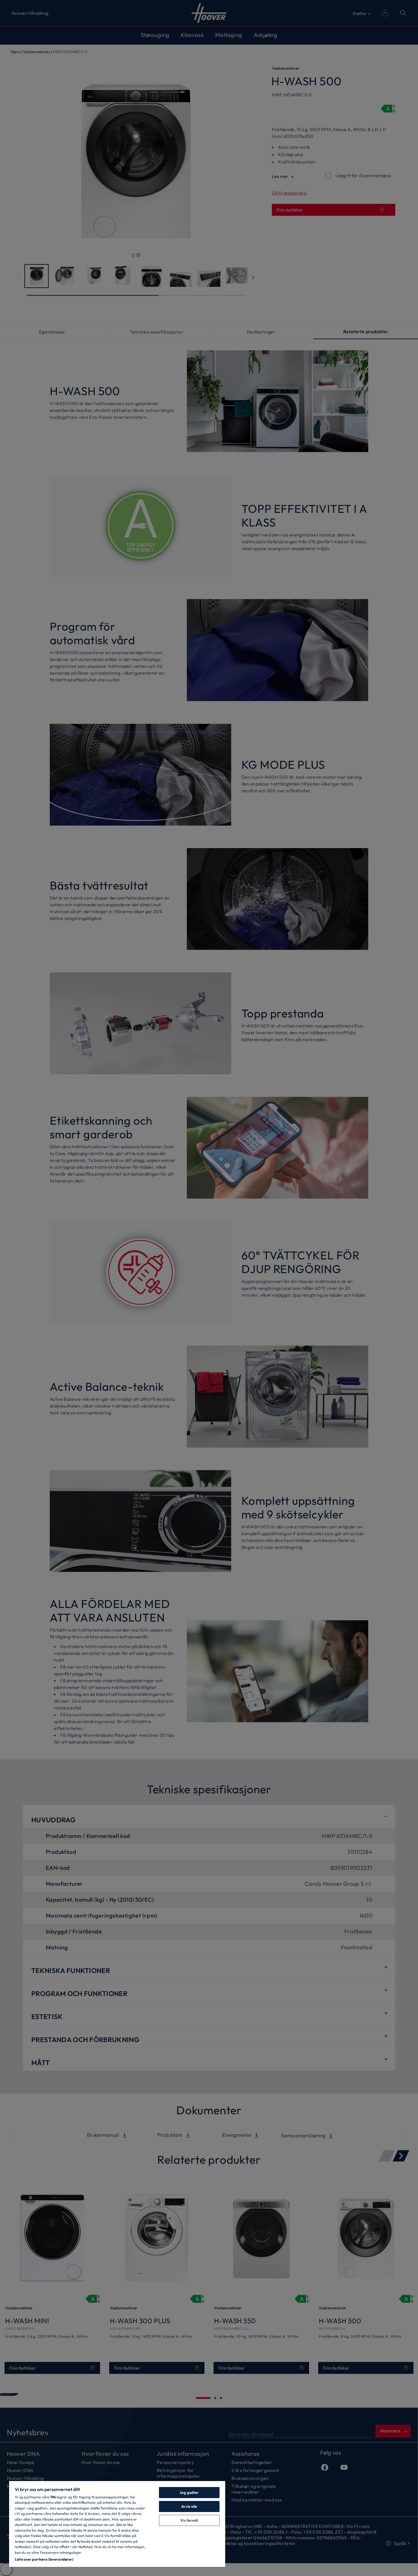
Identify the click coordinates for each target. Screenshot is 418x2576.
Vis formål (189, 2520)
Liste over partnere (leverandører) (44, 2559)
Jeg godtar (189, 2492)
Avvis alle (189, 2506)
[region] (117, 2524)
